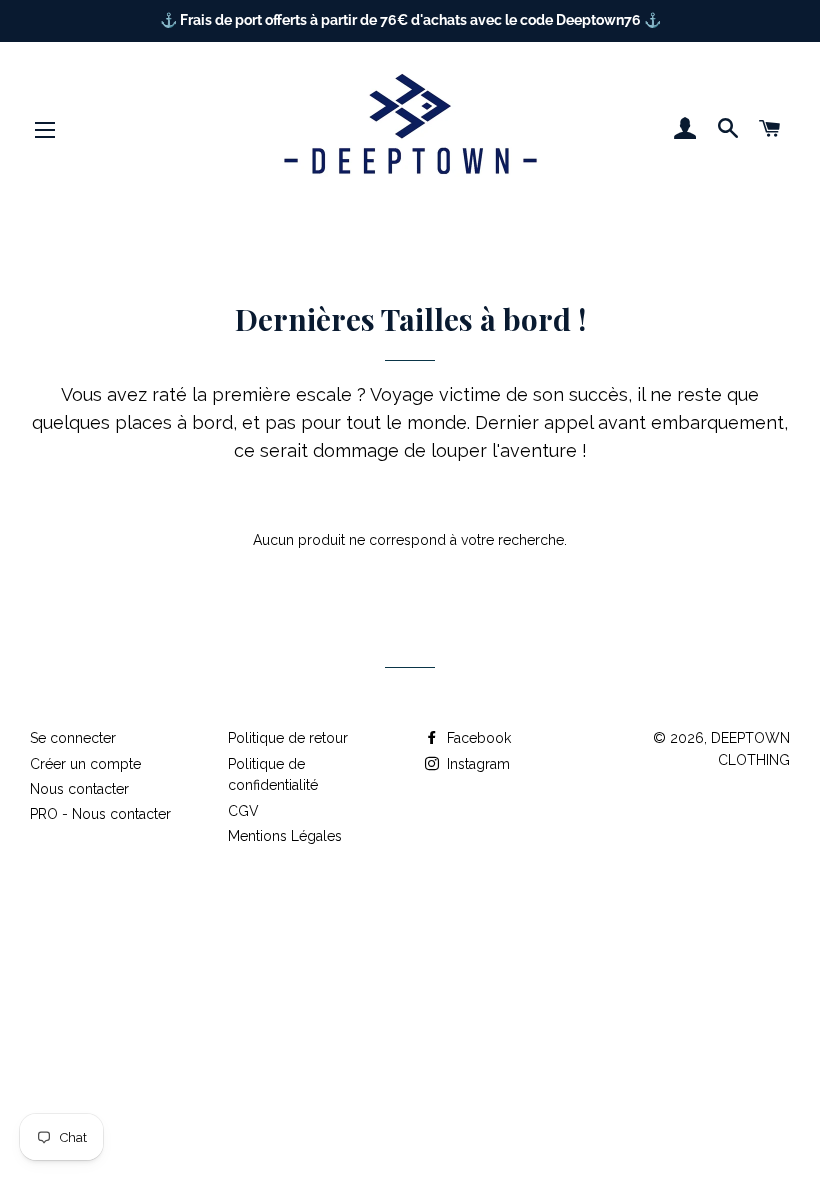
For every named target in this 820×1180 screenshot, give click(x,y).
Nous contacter (79, 789)
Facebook (477, 738)
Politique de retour (288, 738)
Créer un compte (85, 764)
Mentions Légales (285, 836)
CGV (243, 811)
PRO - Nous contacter (100, 814)
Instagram (476, 764)
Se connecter (73, 738)
